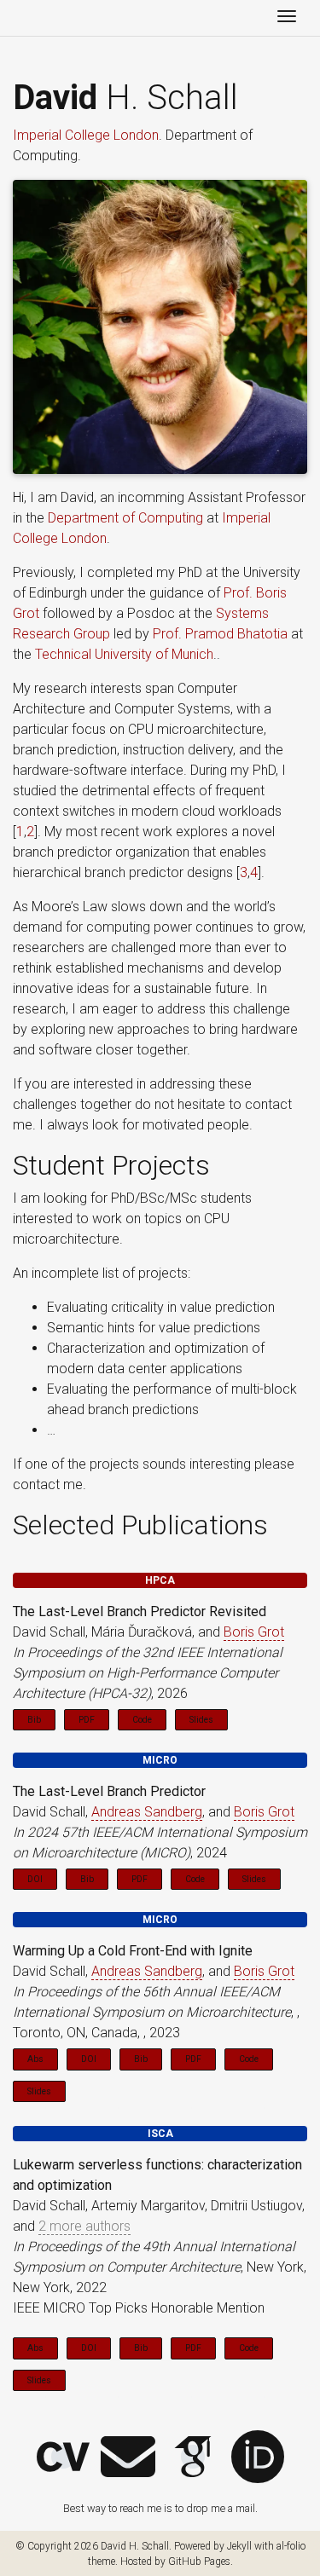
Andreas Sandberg (147, 1812)
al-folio (291, 2546)
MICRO (160, 1760)
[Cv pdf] (63, 2457)
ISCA (160, 2134)
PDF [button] (87, 1720)
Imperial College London (86, 135)
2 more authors (84, 2226)
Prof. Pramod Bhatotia (220, 634)
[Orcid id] (258, 2457)
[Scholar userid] (193, 2457)
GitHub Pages (199, 2562)
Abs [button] (35, 2059)
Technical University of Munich (124, 654)
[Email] (128, 2457)
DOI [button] (35, 1879)
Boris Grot (254, 1632)
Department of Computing (125, 518)
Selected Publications (140, 1525)
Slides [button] (201, 1720)
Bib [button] (34, 1720)
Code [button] (142, 1720)
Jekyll (239, 2546)
